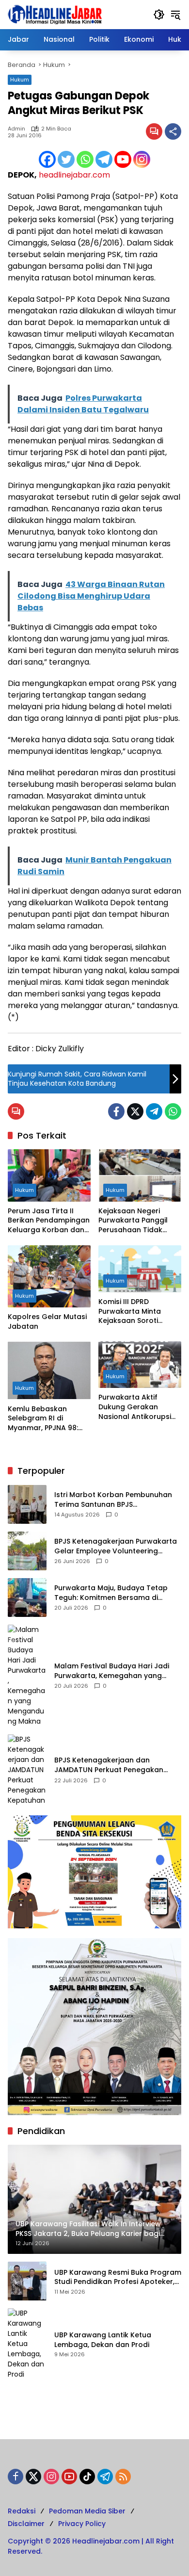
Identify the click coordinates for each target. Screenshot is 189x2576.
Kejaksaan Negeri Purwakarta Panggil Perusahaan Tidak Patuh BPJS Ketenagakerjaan (133, 1221)
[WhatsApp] (173, 1111)
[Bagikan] (173, 131)
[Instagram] (142, 159)
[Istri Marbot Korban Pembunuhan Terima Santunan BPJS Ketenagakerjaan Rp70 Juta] (27, 1504)
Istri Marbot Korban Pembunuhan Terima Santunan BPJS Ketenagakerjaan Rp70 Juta (113, 1500)
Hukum (20, 80)
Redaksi (22, 2511)
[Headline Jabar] (55, 14)
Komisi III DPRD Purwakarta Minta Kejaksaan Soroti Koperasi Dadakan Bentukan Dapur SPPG (137, 1312)
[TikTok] (87, 2477)
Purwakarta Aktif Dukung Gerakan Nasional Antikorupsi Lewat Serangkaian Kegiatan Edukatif (135, 1407)
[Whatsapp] (85, 159)
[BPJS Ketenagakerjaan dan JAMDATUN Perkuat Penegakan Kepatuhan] (27, 1770)
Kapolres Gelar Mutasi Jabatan (47, 1322)
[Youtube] (123, 159)
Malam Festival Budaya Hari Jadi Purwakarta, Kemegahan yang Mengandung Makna (112, 1671)
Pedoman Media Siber (87, 2511)
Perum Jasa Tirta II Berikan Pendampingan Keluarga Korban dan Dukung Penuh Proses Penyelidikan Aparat (49, 1221)
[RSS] (123, 2477)
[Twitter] (66, 159)
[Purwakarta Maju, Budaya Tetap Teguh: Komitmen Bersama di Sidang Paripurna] (27, 1598)
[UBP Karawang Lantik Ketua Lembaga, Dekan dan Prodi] (27, 2344)
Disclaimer (26, 2524)
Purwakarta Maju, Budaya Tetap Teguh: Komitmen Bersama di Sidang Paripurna (111, 1593)
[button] (159, 15)
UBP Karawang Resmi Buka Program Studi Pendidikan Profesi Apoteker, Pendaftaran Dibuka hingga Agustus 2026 (118, 2277)
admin (16, 129)
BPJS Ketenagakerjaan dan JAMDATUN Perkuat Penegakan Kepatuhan (109, 1765)
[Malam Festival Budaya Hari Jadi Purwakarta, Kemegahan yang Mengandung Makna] (27, 1676)
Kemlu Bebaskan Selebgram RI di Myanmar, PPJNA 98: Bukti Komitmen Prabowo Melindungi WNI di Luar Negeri (44, 1419)
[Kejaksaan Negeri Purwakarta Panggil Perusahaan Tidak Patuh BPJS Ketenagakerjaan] (140, 1175)
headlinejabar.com (74, 175)
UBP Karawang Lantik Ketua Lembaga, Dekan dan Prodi (103, 2340)
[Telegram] (104, 159)
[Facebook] (47, 159)
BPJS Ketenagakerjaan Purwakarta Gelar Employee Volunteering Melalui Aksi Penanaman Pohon (116, 1546)
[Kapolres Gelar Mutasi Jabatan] (49, 1276)
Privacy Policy (82, 2524)
